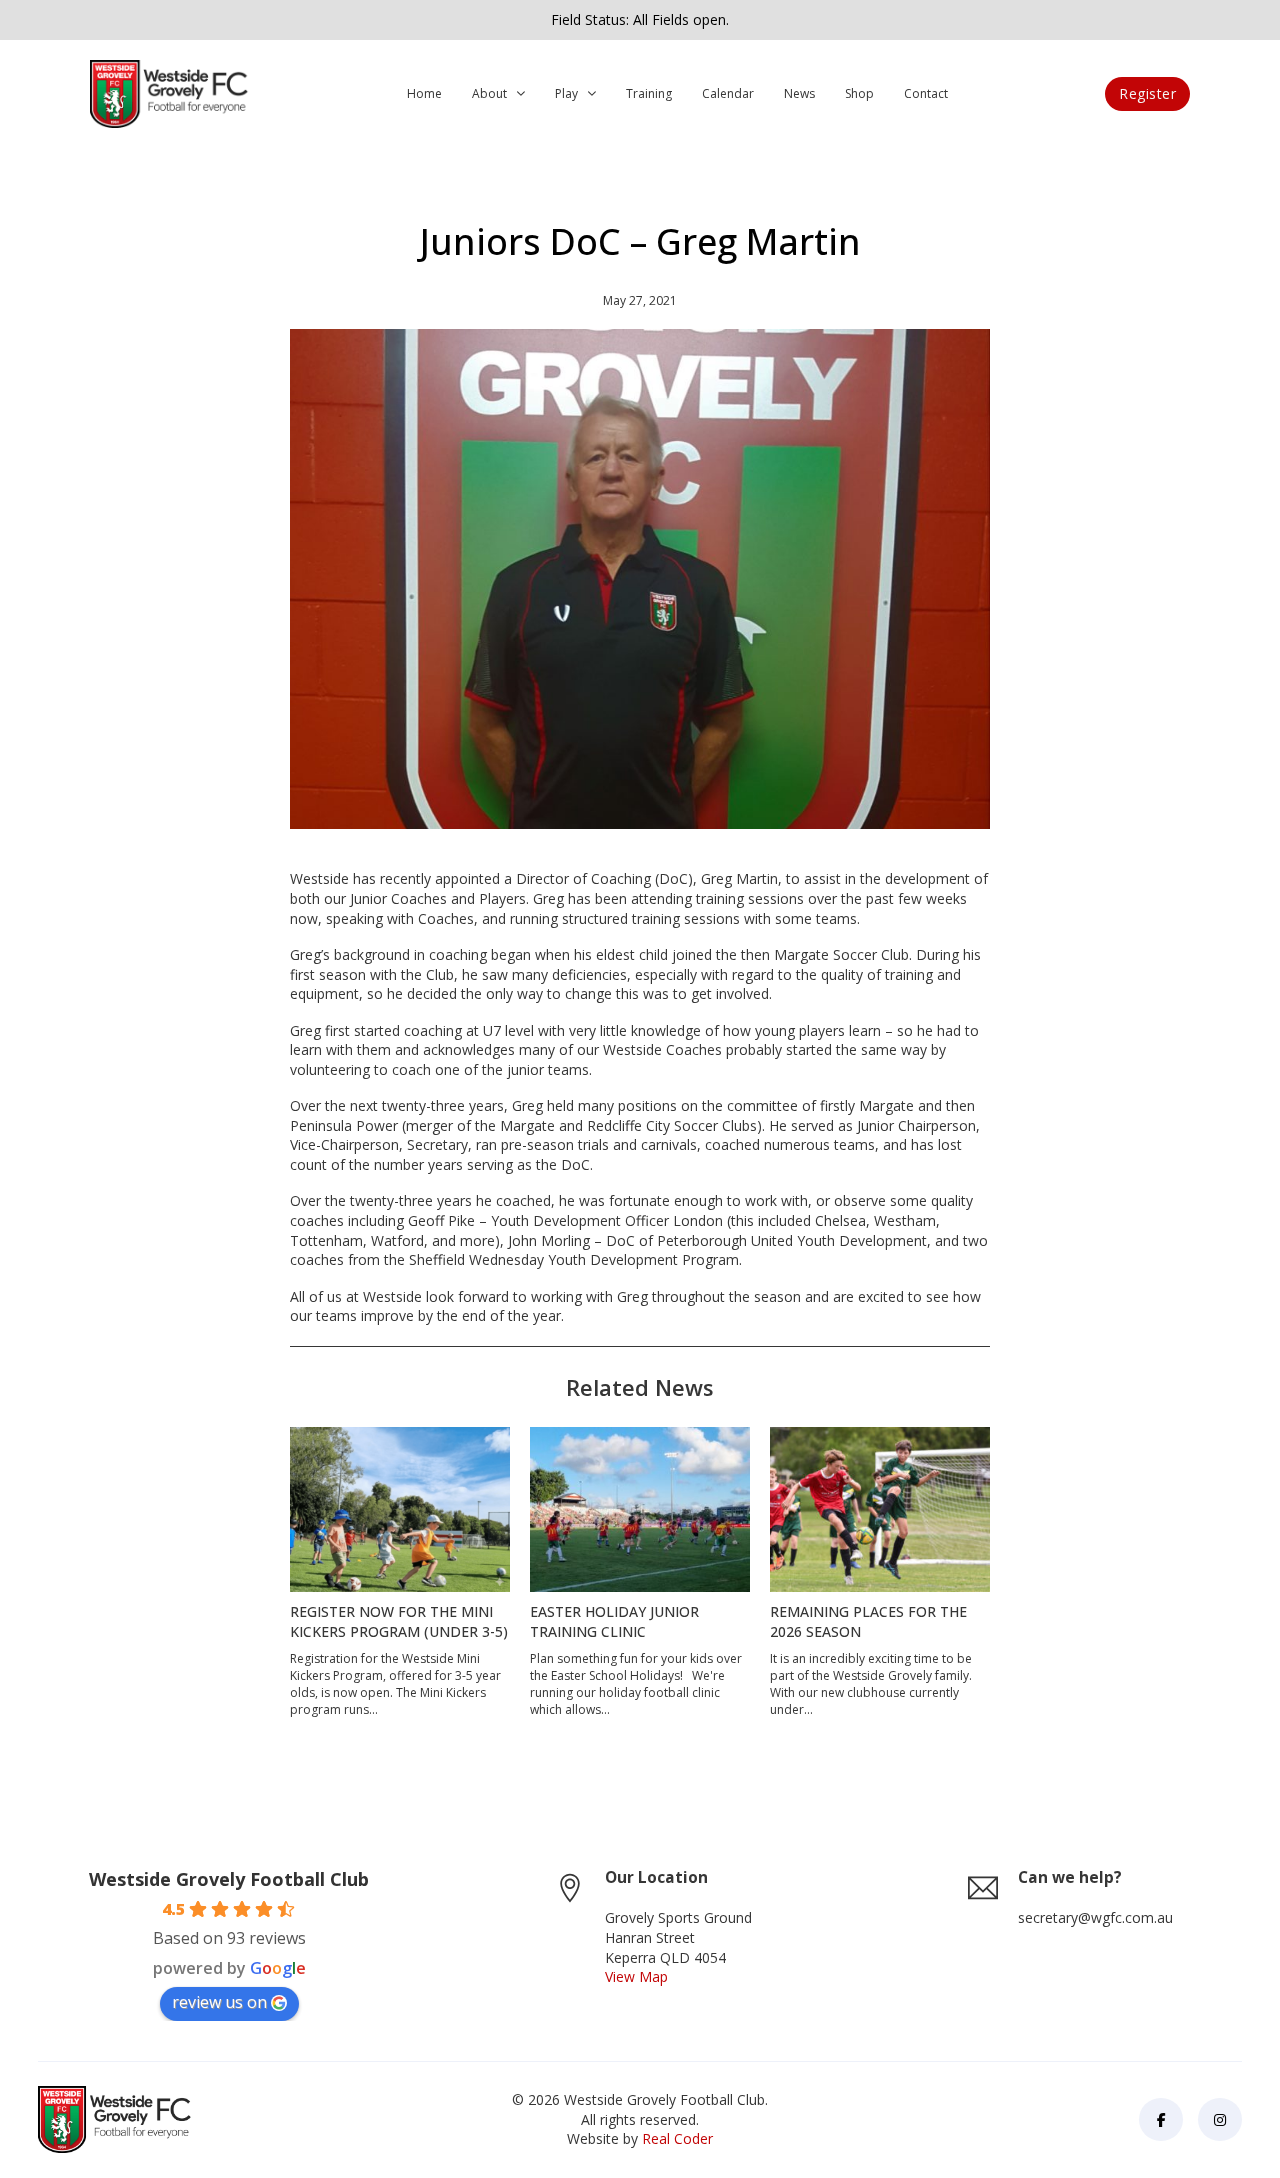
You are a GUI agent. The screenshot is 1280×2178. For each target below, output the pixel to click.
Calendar (728, 93)
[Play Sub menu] (592, 94)
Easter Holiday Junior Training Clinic (614, 1621)
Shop (859, 93)
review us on (219, 2002)
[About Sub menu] (521, 94)
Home (424, 93)
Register (1147, 93)
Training (649, 93)
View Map (636, 1976)
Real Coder (677, 2138)
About (489, 93)
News (799, 93)
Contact (926, 93)
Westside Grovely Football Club (229, 1879)
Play (566, 93)
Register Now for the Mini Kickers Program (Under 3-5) (399, 1621)
